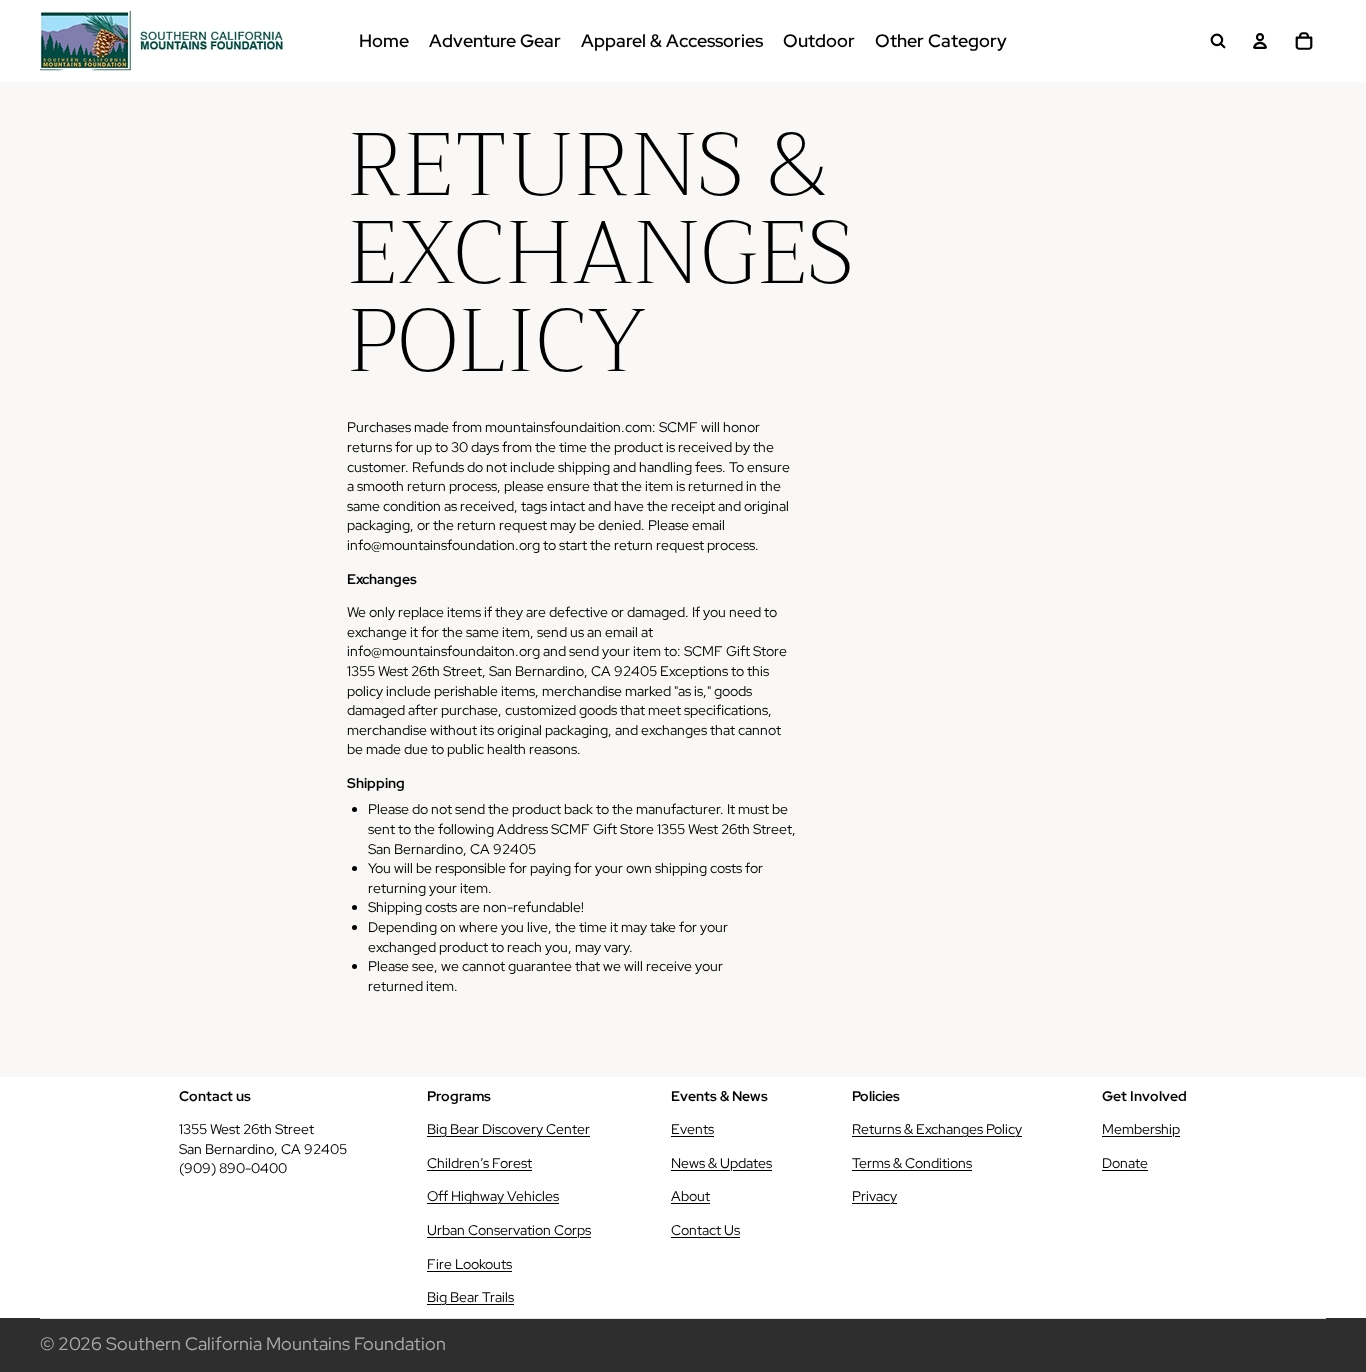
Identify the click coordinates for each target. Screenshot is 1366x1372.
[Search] (1218, 41)
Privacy (874, 1196)
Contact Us (705, 1230)
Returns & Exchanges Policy (937, 1129)
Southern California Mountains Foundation (276, 1343)
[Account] (1260, 41)
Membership (1141, 1129)
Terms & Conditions (912, 1163)
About (690, 1196)
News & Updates (721, 1163)
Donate (1125, 1163)
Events (692, 1129)
